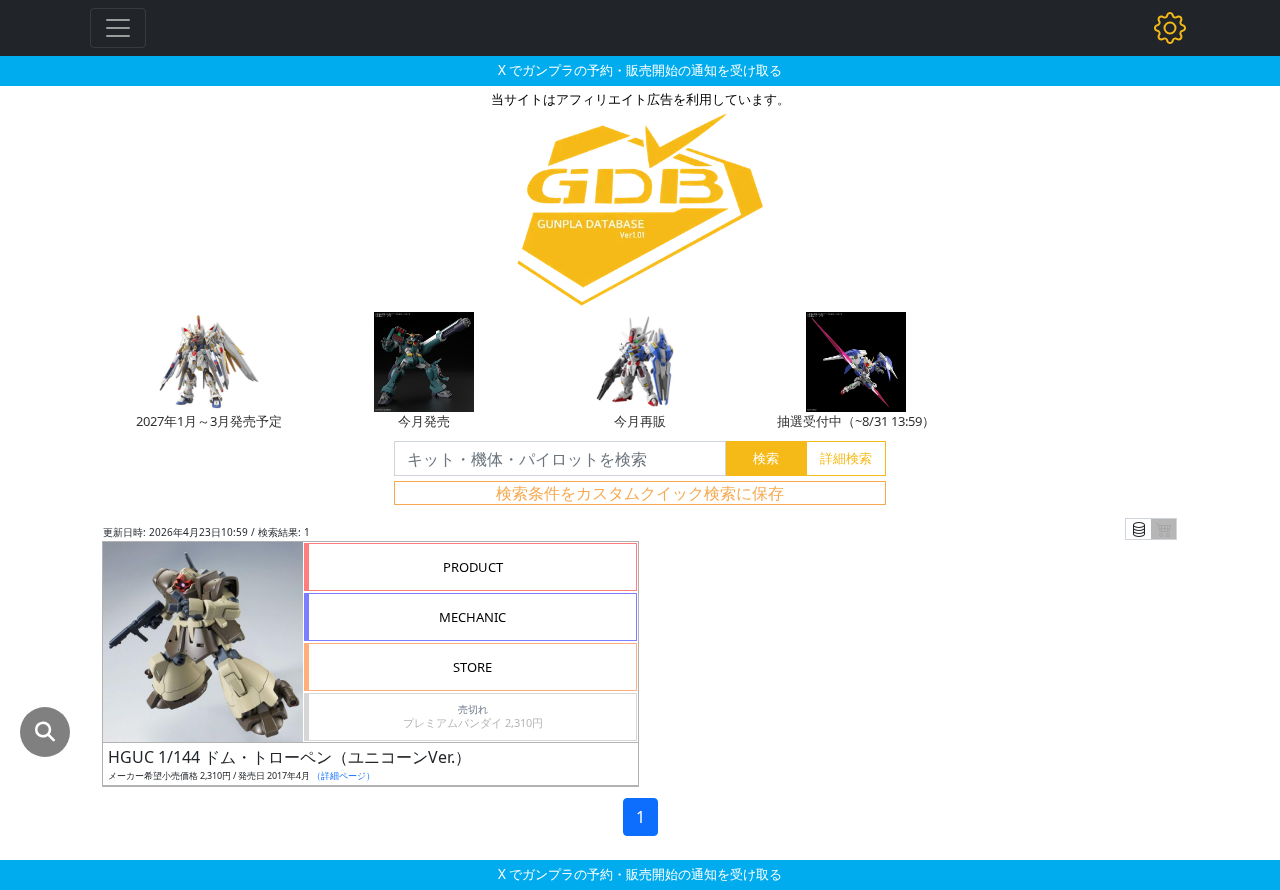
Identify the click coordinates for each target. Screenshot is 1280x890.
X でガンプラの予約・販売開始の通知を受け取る (640, 70)
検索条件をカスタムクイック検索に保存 (640, 493)
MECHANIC (472, 617)
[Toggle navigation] (118, 28)
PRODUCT (473, 567)
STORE (472, 667)
